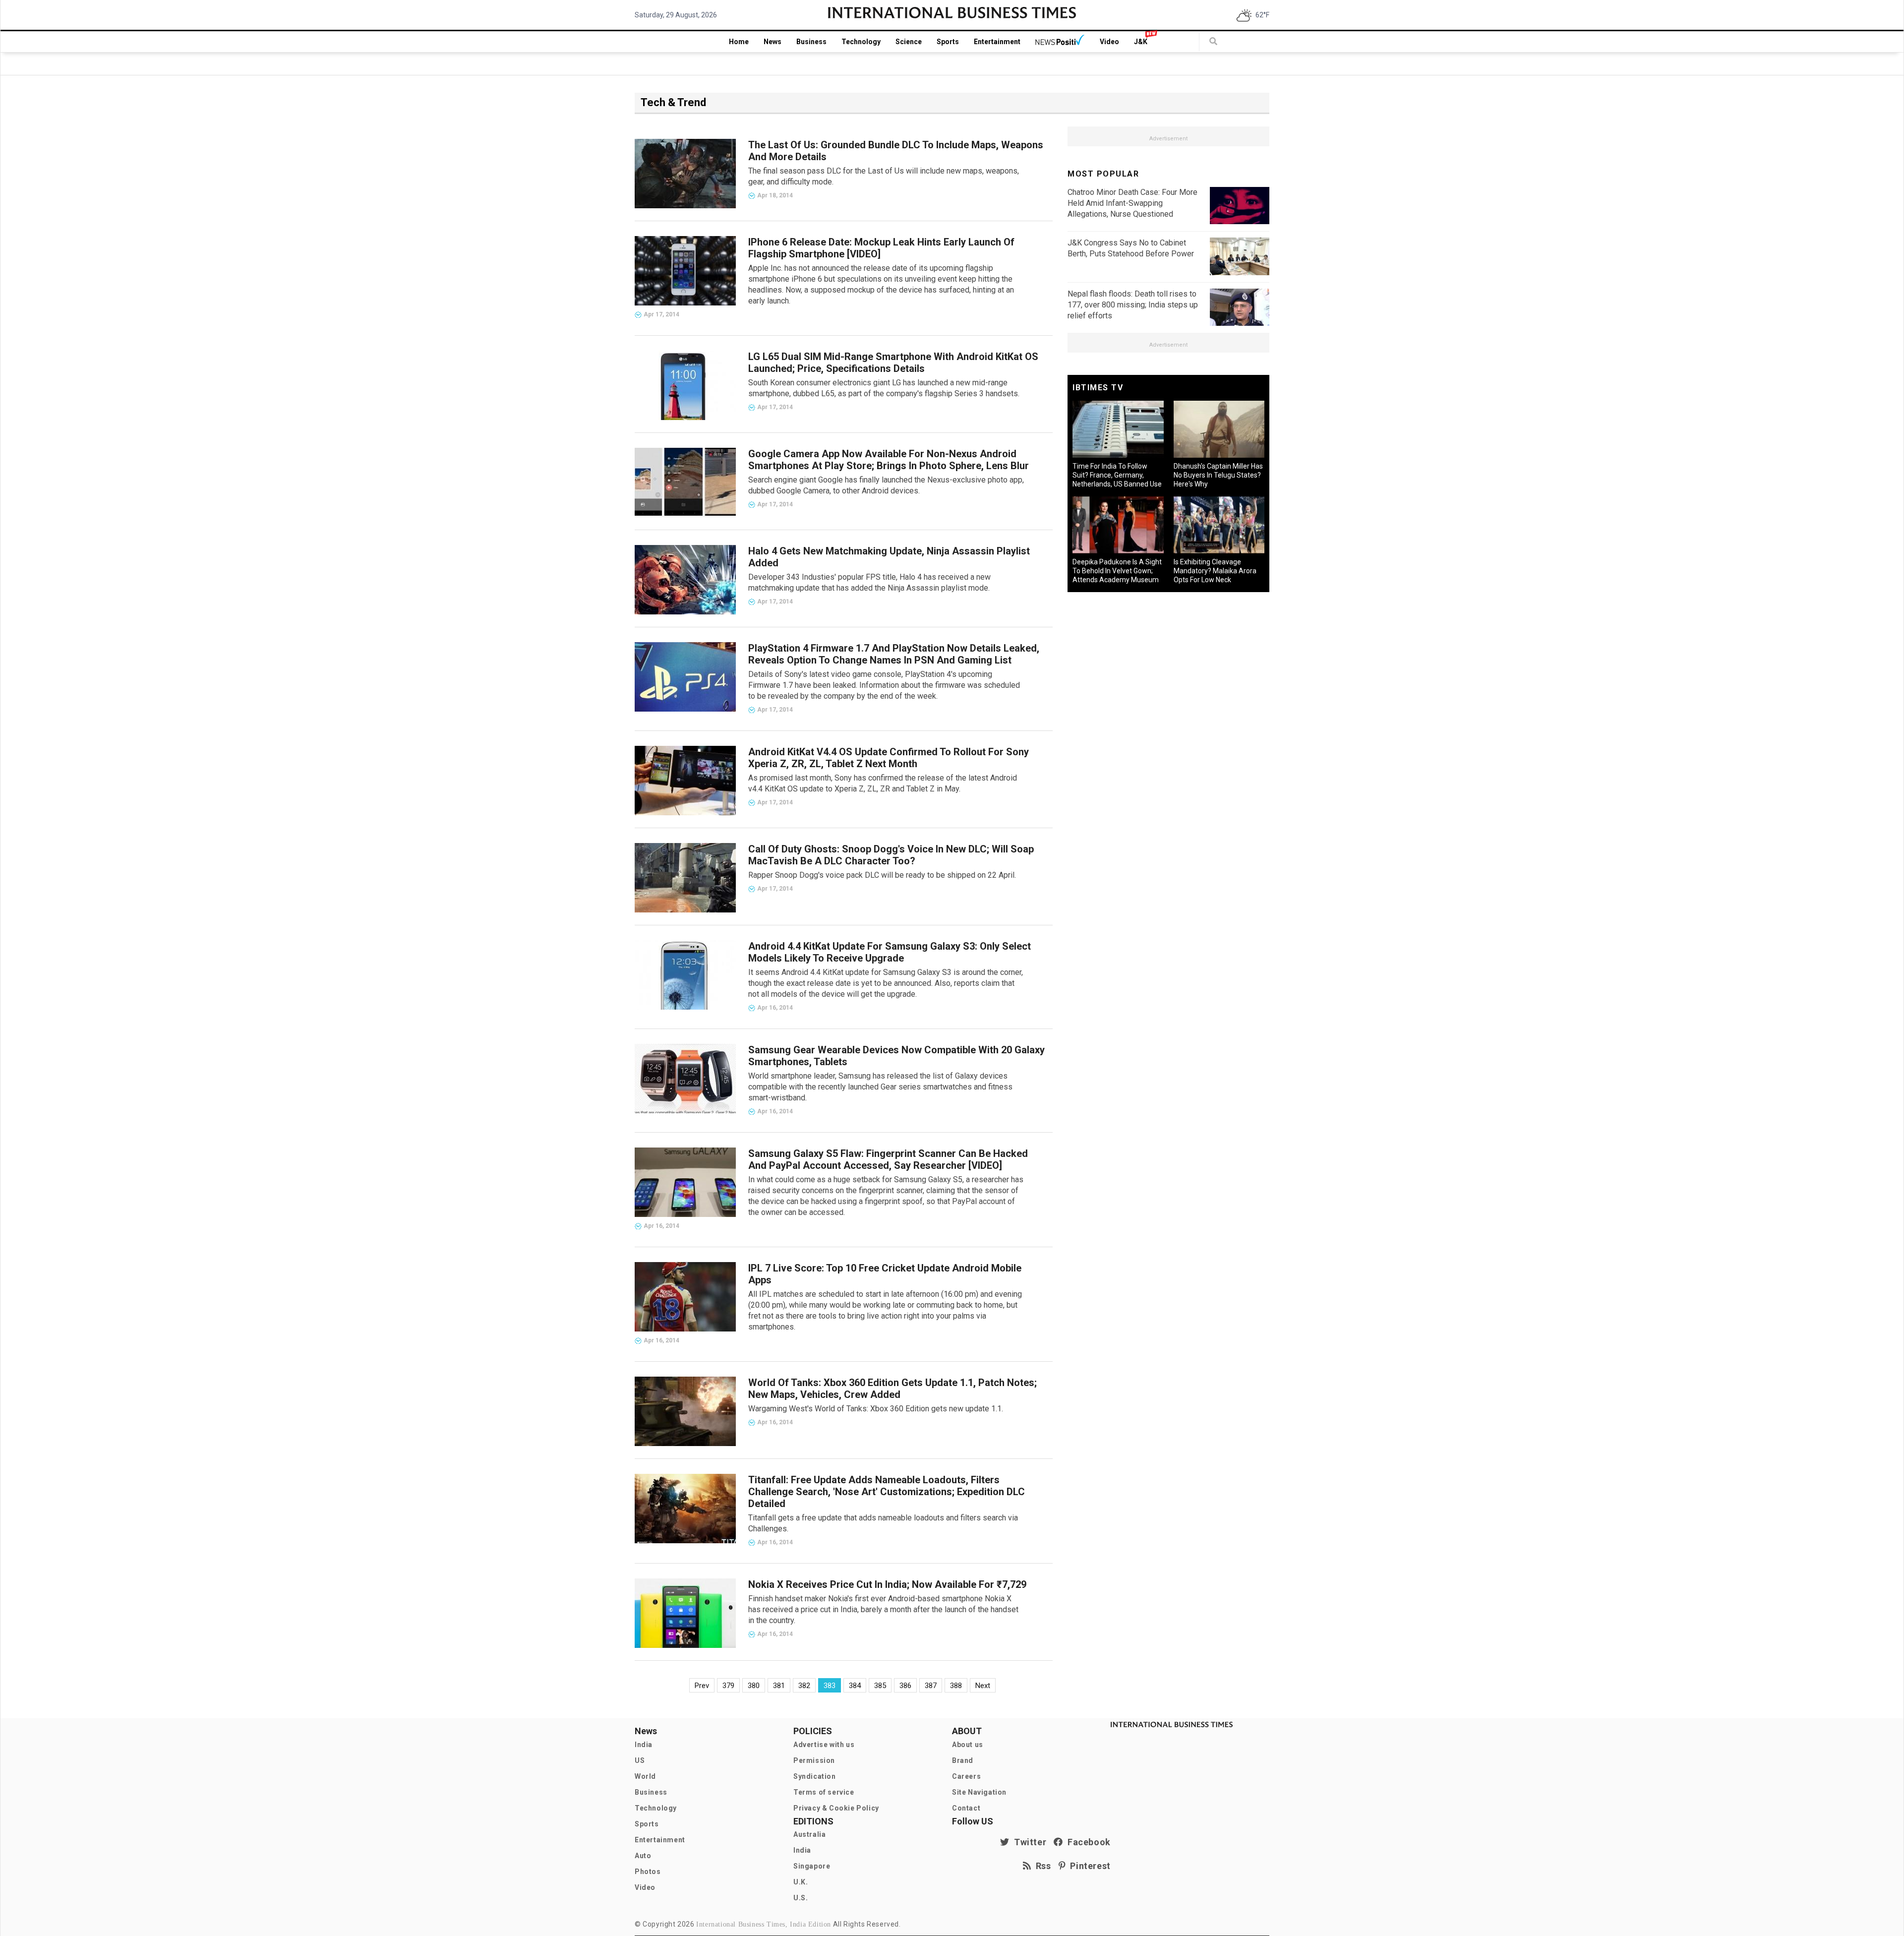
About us (968, 1745)
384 (855, 1686)
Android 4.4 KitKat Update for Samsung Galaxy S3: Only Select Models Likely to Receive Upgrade (890, 952)
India (644, 1745)
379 (728, 1686)
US (640, 1760)
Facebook (1087, 1842)
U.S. (801, 1898)
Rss (1041, 1866)
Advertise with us (824, 1745)
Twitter (1028, 1842)
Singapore (812, 1866)
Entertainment (997, 42)
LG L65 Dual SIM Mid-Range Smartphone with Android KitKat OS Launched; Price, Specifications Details (893, 363)
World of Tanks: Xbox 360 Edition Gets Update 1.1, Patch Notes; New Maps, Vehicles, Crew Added (892, 1389)
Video (1109, 42)
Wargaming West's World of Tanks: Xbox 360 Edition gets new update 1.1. (876, 1409)
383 (830, 1686)
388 (956, 1686)
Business (811, 42)
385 (880, 1686)
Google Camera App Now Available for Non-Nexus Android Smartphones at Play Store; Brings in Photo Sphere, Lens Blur (889, 460)
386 (905, 1686)
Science (909, 42)
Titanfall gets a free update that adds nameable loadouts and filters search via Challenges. (883, 1523)
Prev (702, 1686)
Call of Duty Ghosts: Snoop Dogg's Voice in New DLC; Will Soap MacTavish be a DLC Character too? (891, 855)
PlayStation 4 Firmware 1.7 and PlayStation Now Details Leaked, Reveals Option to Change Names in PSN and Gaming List (894, 654)
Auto (643, 1856)
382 (804, 1686)
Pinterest (1088, 1866)
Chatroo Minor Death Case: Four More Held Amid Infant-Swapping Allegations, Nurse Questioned (1132, 203)
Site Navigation (979, 1792)
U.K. (801, 1882)
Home (739, 42)
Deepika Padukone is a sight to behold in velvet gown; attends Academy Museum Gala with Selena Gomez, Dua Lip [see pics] (1117, 580)
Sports (948, 42)
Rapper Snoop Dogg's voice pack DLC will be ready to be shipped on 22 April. (882, 875)
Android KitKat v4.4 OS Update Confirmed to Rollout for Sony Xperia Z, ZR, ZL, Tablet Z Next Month (889, 758)
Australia (809, 1834)
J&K (1141, 42)
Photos (648, 1872)
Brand (963, 1760)
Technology (861, 42)
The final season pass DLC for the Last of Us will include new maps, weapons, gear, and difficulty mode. (884, 176)
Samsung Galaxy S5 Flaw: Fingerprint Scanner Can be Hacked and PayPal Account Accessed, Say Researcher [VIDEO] (888, 1159)
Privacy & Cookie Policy (836, 1808)
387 (931, 1686)
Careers (966, 1776)
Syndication (815, 1776)
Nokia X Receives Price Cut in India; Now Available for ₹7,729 (887, 1584)
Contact (966, 1808)
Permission (814, 1760)
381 (779, 1686)
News (773, 42)
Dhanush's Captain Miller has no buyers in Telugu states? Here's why (1218, 475)
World (645, 1776)
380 (754, 1686)
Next (983, 1686)
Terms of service (824, 1792)
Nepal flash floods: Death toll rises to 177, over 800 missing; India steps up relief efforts (1133, 305)
